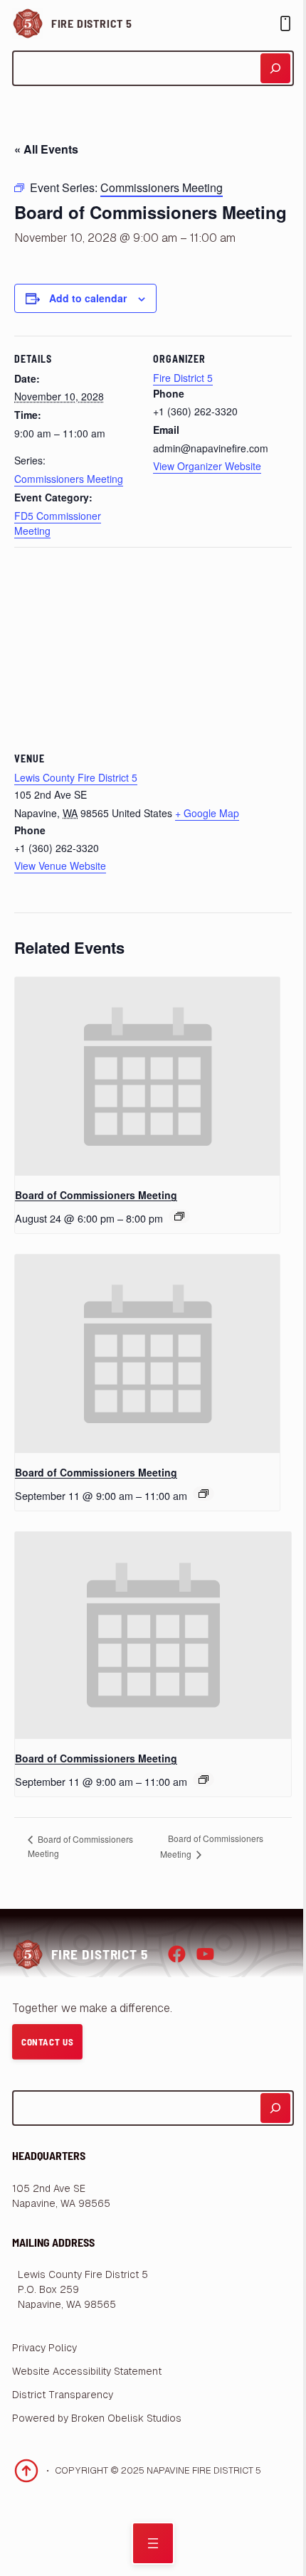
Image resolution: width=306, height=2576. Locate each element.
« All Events (46, 149)
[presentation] (147, 1076)
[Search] (275, 68)
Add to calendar (88, 298)
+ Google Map (207, 813)
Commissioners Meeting (69, 479)
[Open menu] (153, 2543)
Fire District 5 (92, 23)
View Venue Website (60, 866)
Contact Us (48, 2042)
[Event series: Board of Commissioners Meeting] (179, 1216)
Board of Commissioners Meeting (96, 1195)
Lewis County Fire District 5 (76, 777)
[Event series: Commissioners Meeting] (204, 1494)
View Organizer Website (207, 466)
